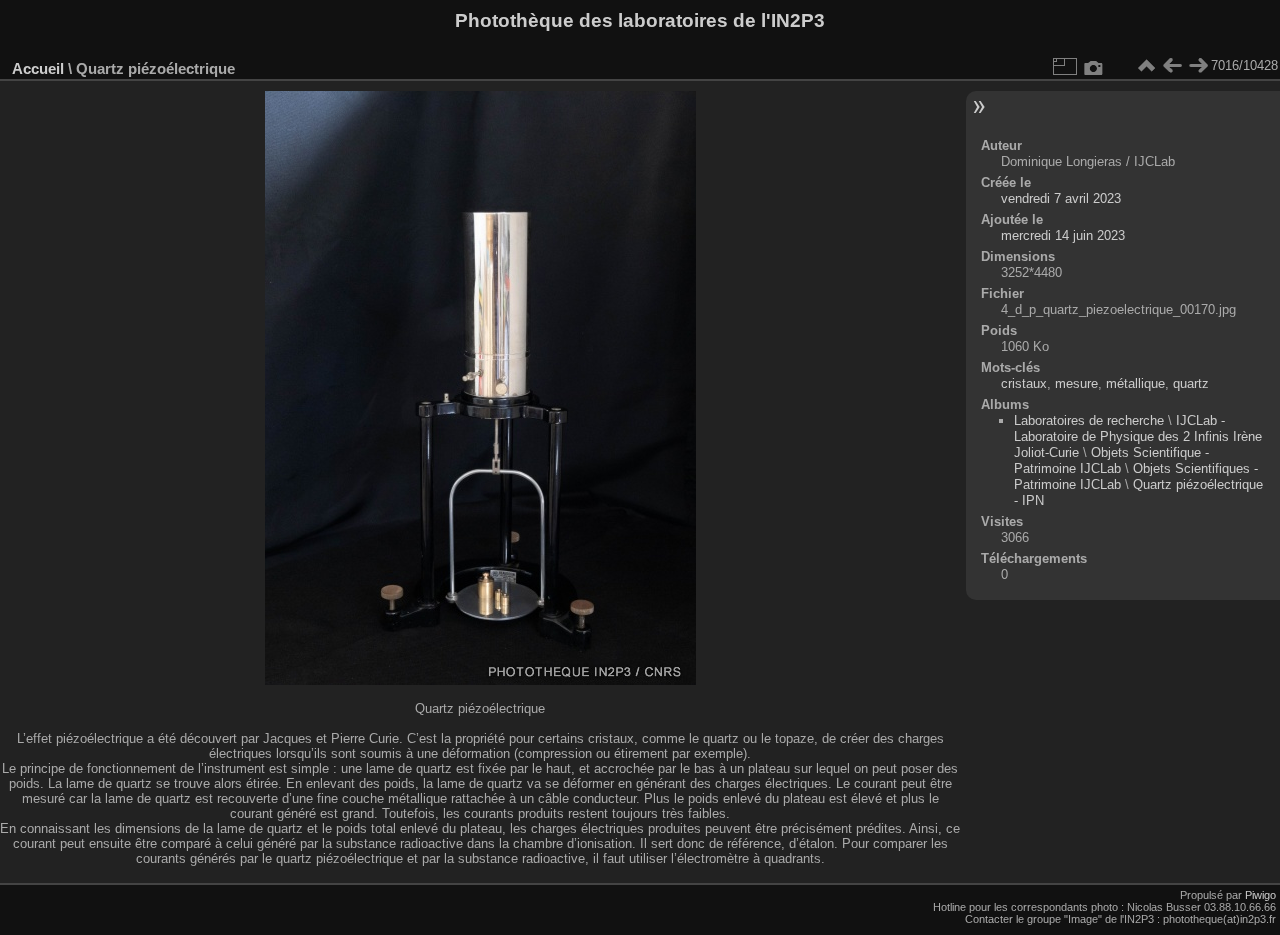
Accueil (38, 68)
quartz (1191, 383)
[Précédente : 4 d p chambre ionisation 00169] (1172, 66)
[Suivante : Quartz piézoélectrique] (1198, 66)
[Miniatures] (1146, 66)
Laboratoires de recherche (1089, 420)
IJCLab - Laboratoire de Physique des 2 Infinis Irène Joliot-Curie (1138, 436)
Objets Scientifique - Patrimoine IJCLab (1111, 460)
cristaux (1024, 383)
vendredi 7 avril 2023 (1061, 198)
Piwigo (1260, 895)
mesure (1076, 383)
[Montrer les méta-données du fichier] (1094, 66)
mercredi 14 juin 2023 (1063, 235)
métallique (1135, 383)
